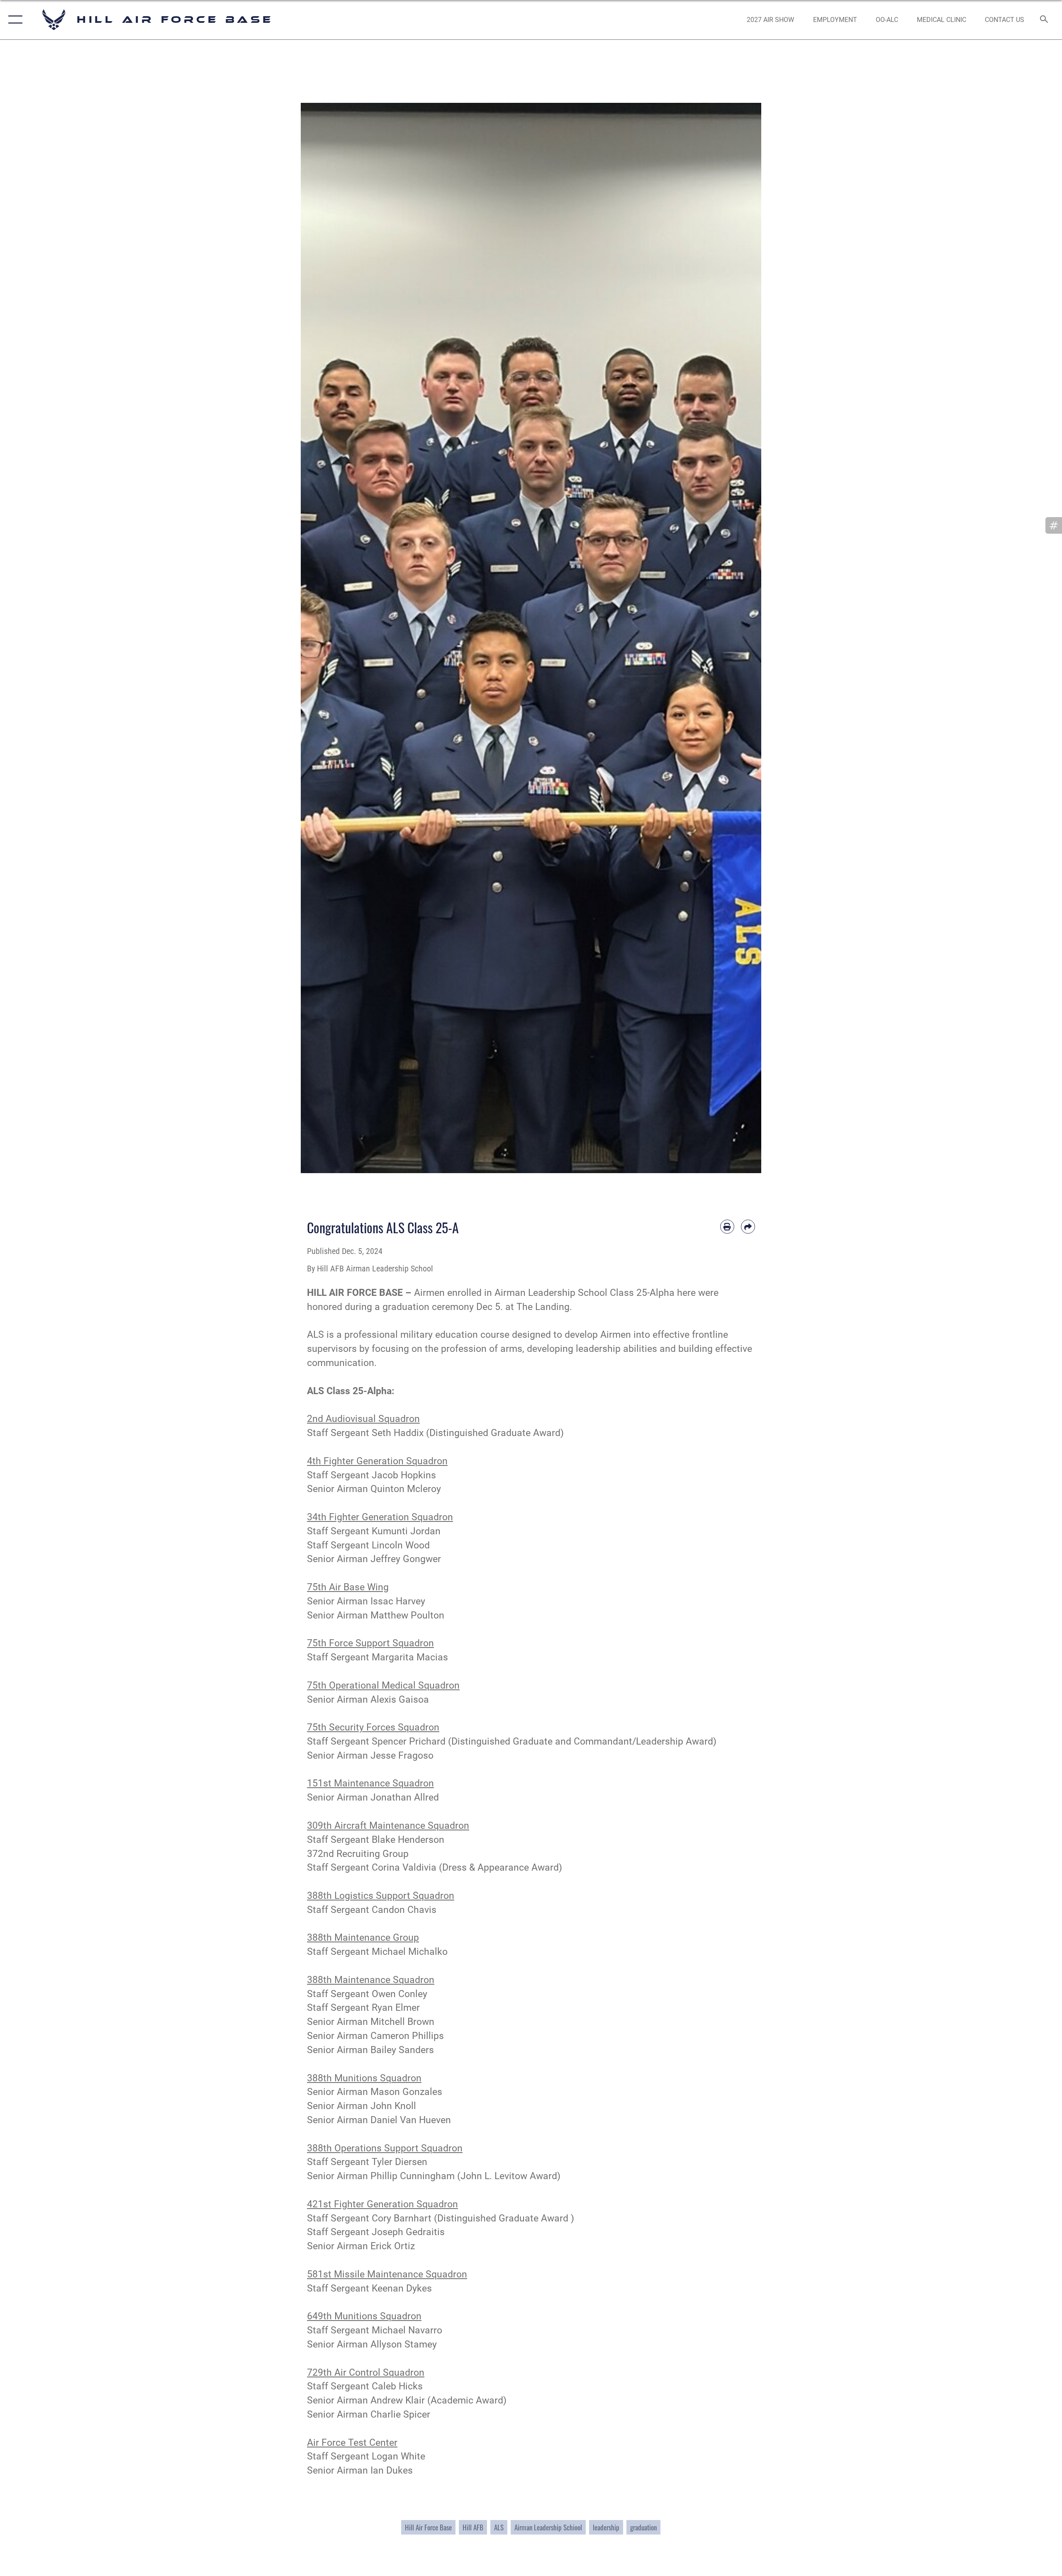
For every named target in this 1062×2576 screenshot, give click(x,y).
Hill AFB (473, 2527)
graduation (643, 2527)
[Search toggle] (1044, 20)
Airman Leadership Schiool (548, 2527)
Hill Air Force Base (428, 2527)
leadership (606, 2527)
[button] (13, 20)
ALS (499, 2527)
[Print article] (727, 1227)
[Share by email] (748, 1227)
